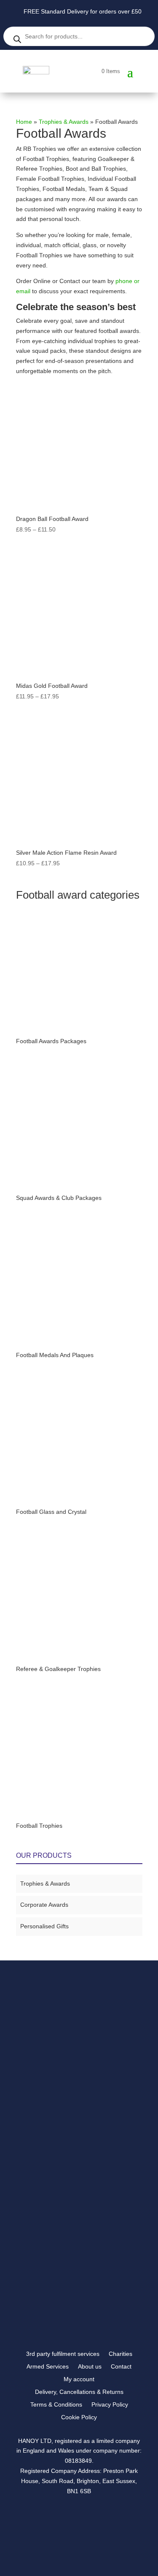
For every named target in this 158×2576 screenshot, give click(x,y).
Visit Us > (47, 2262)
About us (90, 2367)
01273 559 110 (51, 2239)
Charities (121, 2354)
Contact (121, 2367)
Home (24, 122)
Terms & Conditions (56, 2405)
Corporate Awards (44, 1905)
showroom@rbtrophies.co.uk (68, 2229)
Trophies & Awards (64, 122)
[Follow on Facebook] (45, 2312)
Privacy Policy (110, 2405)
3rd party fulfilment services (63, 2354)
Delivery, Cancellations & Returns (79, 2392)
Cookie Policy (79, 2417)
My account (79, 2379)
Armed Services (48, 2367)
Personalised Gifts (44, 1926)
